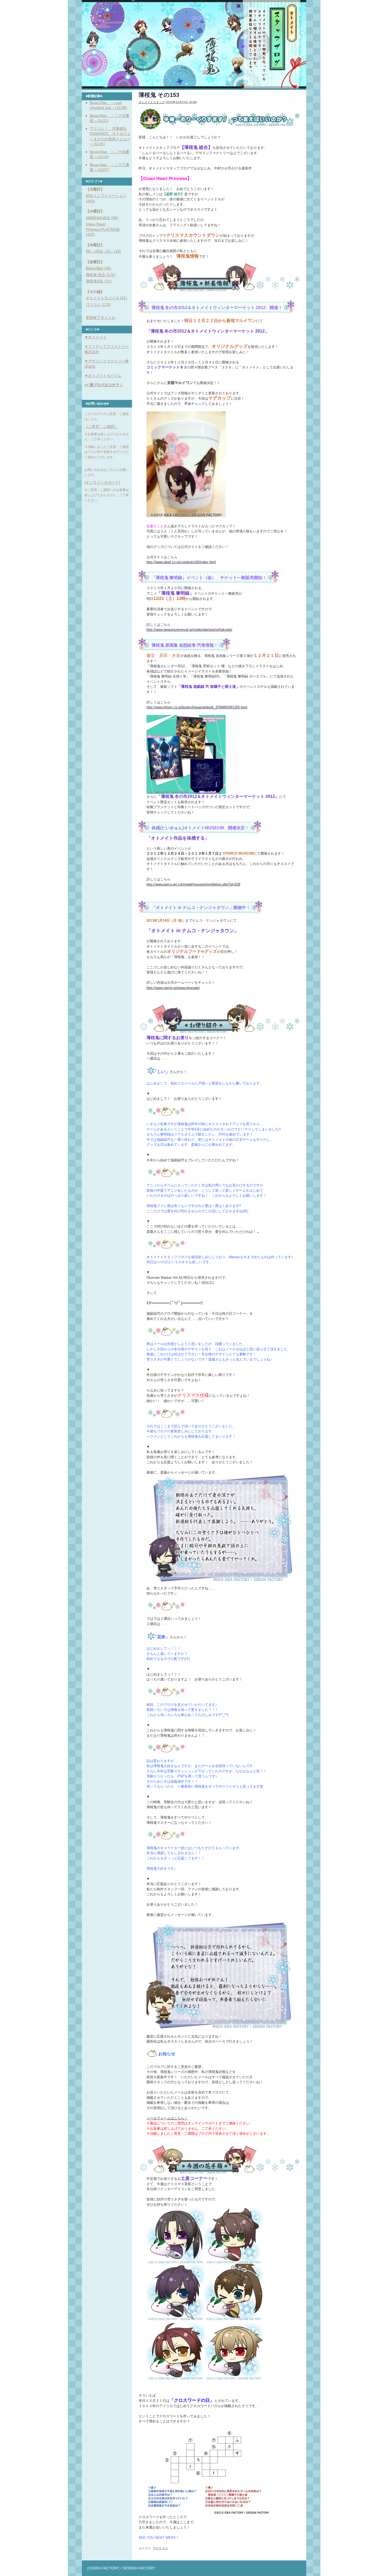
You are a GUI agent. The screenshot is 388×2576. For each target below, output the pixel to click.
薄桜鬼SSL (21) (99, 281)
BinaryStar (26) (98, 268)
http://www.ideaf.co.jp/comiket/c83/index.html (181, 562)
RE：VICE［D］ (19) (103, 251)
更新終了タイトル (101, 318)
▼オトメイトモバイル (103, 376)
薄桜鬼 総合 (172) (101, 275)
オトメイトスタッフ (152, 102)
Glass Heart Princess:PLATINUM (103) (103, 229)
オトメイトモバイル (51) (106, 298)
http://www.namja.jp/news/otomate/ (173, 988)
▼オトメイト (96, 337)
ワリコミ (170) (98, 305)
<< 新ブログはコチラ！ (104, 385)
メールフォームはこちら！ (167, 2118)
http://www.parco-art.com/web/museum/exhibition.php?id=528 (193, 884)
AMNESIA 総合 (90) (102, 218)
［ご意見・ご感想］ (101, 427)
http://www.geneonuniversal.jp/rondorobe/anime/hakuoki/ (189, 630)
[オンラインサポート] (102, 482)
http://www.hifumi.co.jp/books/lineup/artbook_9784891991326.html (197, 707)
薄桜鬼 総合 (160, 2548)
